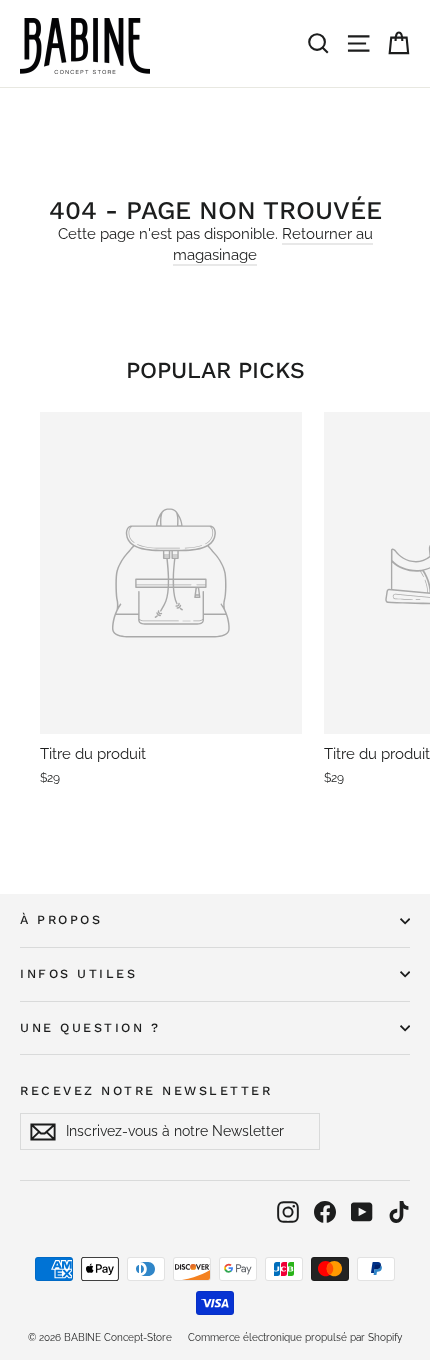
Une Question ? (90, 1027)
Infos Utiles (78, 973)
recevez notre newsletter (146, 1090)
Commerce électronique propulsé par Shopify (295, 1337)
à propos (61, 919)
